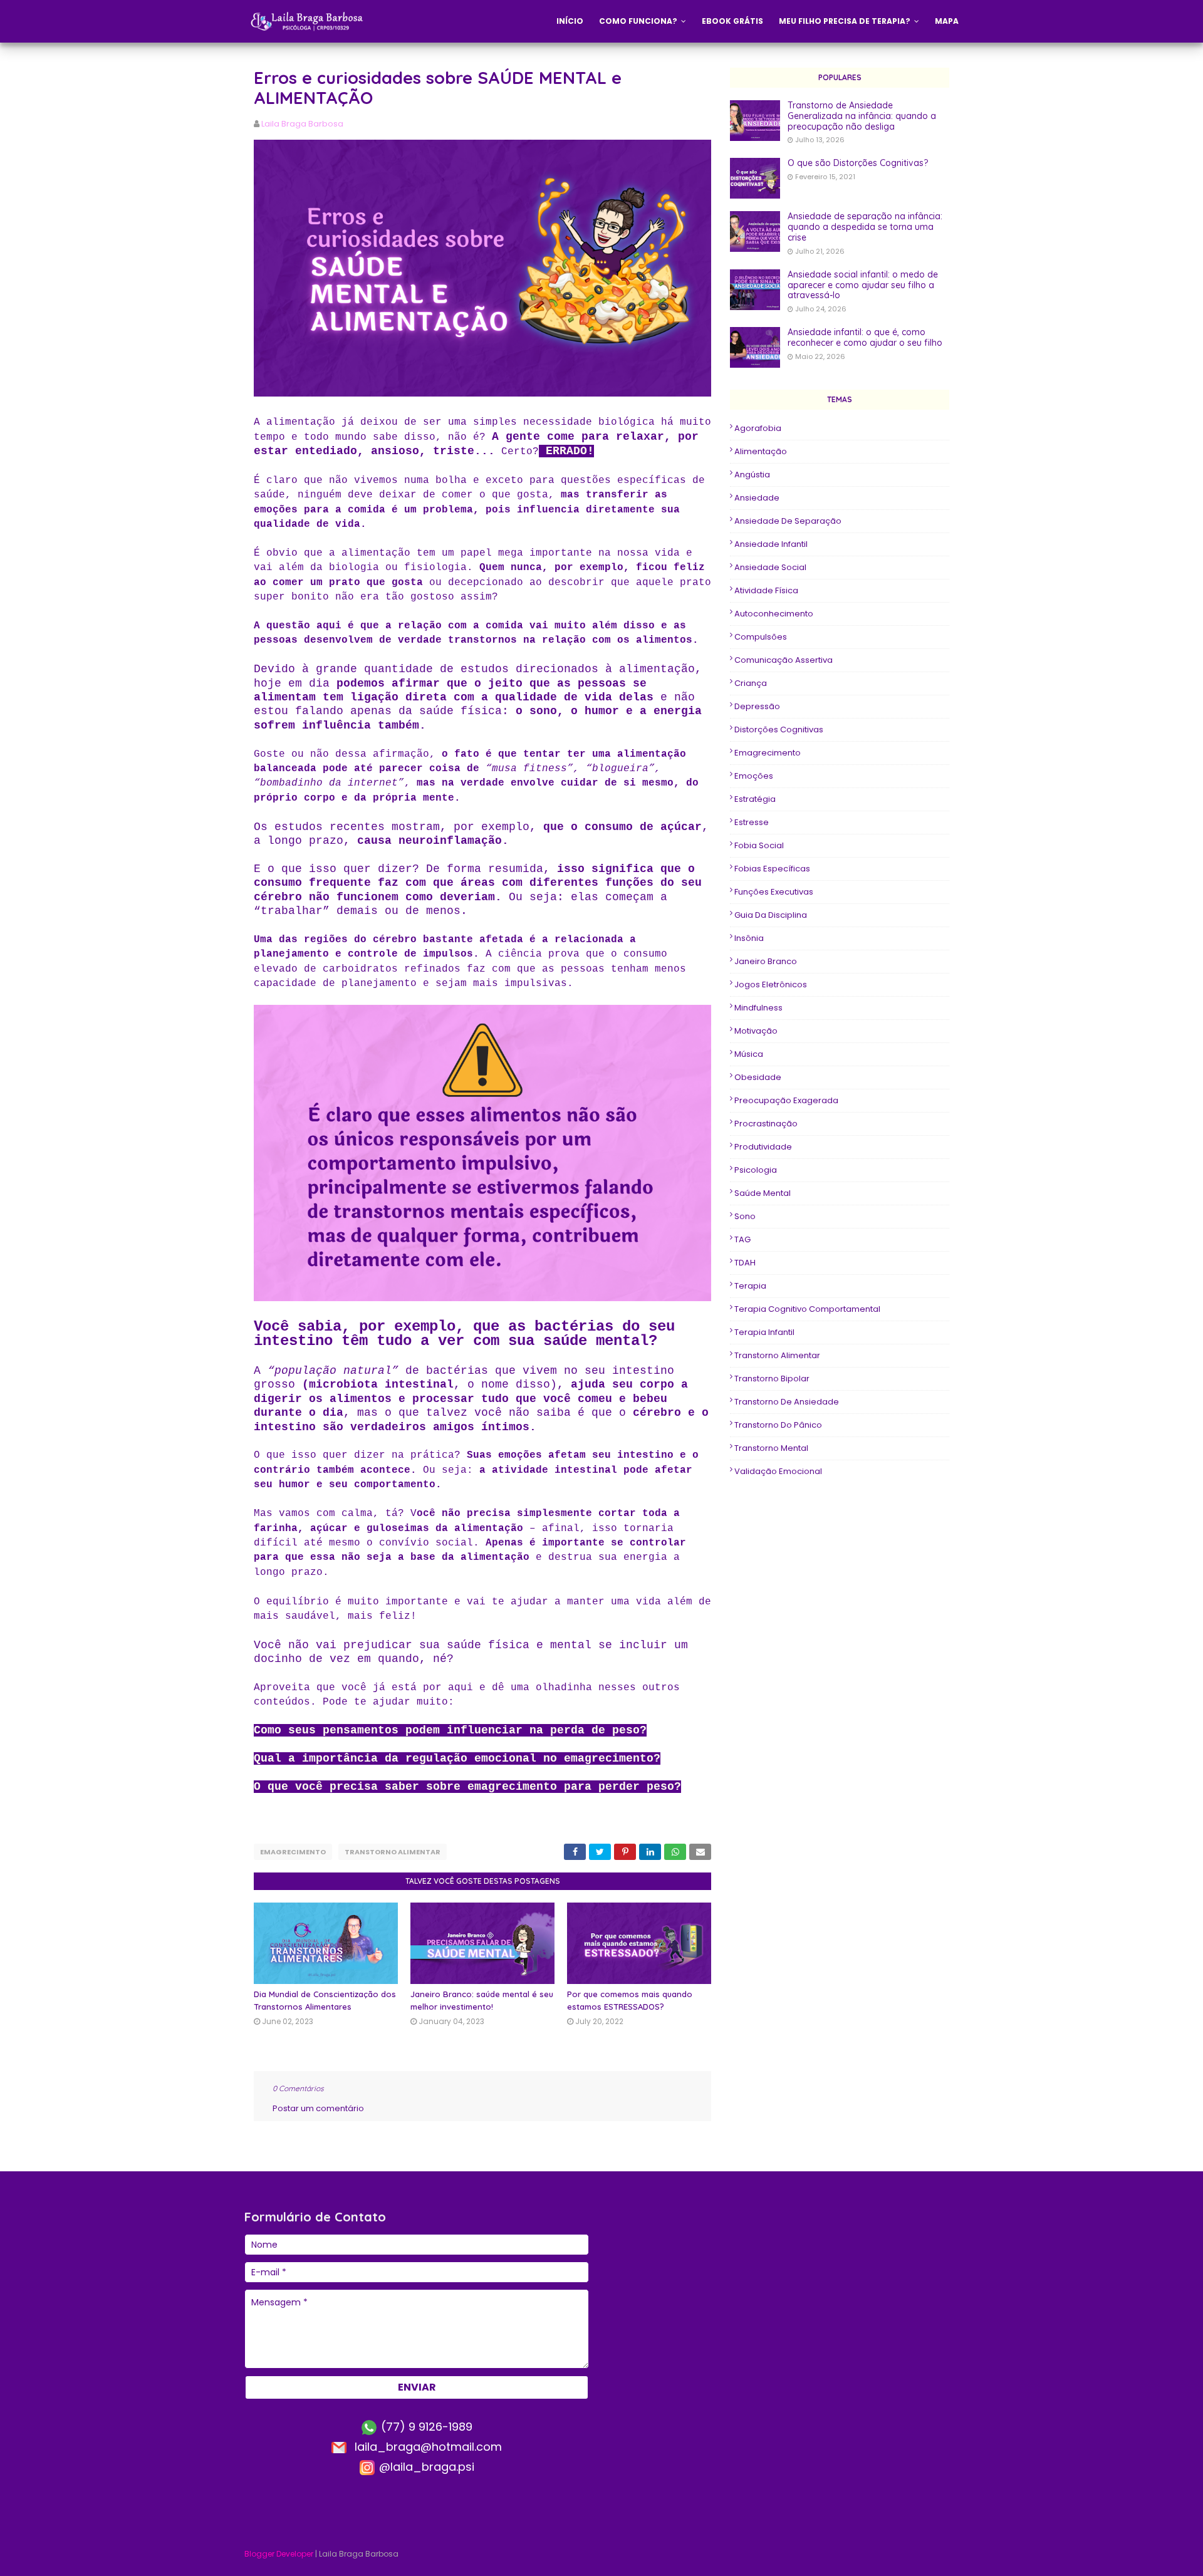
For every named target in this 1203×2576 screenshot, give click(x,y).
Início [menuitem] (570, 21)
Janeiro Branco (766, 961)
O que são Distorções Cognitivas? (858, 163)
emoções (754, 776)
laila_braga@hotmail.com (427, 2447)
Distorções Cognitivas (779, 730)
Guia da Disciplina (771, 915)
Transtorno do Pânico (778, 1425)
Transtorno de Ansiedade (787, 1402)
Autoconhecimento (774, 614)
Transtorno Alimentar (393, 1852)
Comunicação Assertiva (784, 660)
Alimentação (761, 451)
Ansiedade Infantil (771, 544)
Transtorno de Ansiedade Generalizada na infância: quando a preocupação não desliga (862, 116)
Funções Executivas (774, 892)
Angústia (752, 475)
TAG (742, 1239)
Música (749, 1054)
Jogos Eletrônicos (771, 984)
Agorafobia (758, 428)
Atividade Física (766, 590)
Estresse (752, 822)
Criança (751, 683)
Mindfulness (758, 1008)
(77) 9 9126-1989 (425, 2427)
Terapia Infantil (764, 1332)
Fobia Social (759, 845)
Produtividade (763, 1147)
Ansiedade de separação (788, 521)
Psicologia (756, 1170)
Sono (745, 1216)
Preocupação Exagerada (786, 1100)
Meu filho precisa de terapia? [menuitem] (845, 21)
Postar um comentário (318, 2108)
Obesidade (758, 1077)
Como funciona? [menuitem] (638, 21)
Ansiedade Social (770, 567)
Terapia (750, 1286)
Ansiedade (757, 498)
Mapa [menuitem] (947, 21)
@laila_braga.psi (425, 2467)
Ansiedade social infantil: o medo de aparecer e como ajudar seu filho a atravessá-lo (863, 285)
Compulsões (761, 637)
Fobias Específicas (772, 869)
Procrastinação (766, 1124)
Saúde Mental (763, 1193)
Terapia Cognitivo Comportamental (807, 1309)
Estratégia (755, 799)
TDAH (745, 1263)
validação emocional (778, 1471)
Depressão (757, 706)
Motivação (756, 1031)
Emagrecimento (293, 1852)
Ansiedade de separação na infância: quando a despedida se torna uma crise (865, 227)
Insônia (749, 938)
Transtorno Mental (771, 1448)
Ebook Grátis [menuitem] (732, 21)
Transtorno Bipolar (772, 1379)
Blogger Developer (279, 2554)
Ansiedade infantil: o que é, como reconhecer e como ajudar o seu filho (865, 338)
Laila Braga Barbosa (302, 124)
